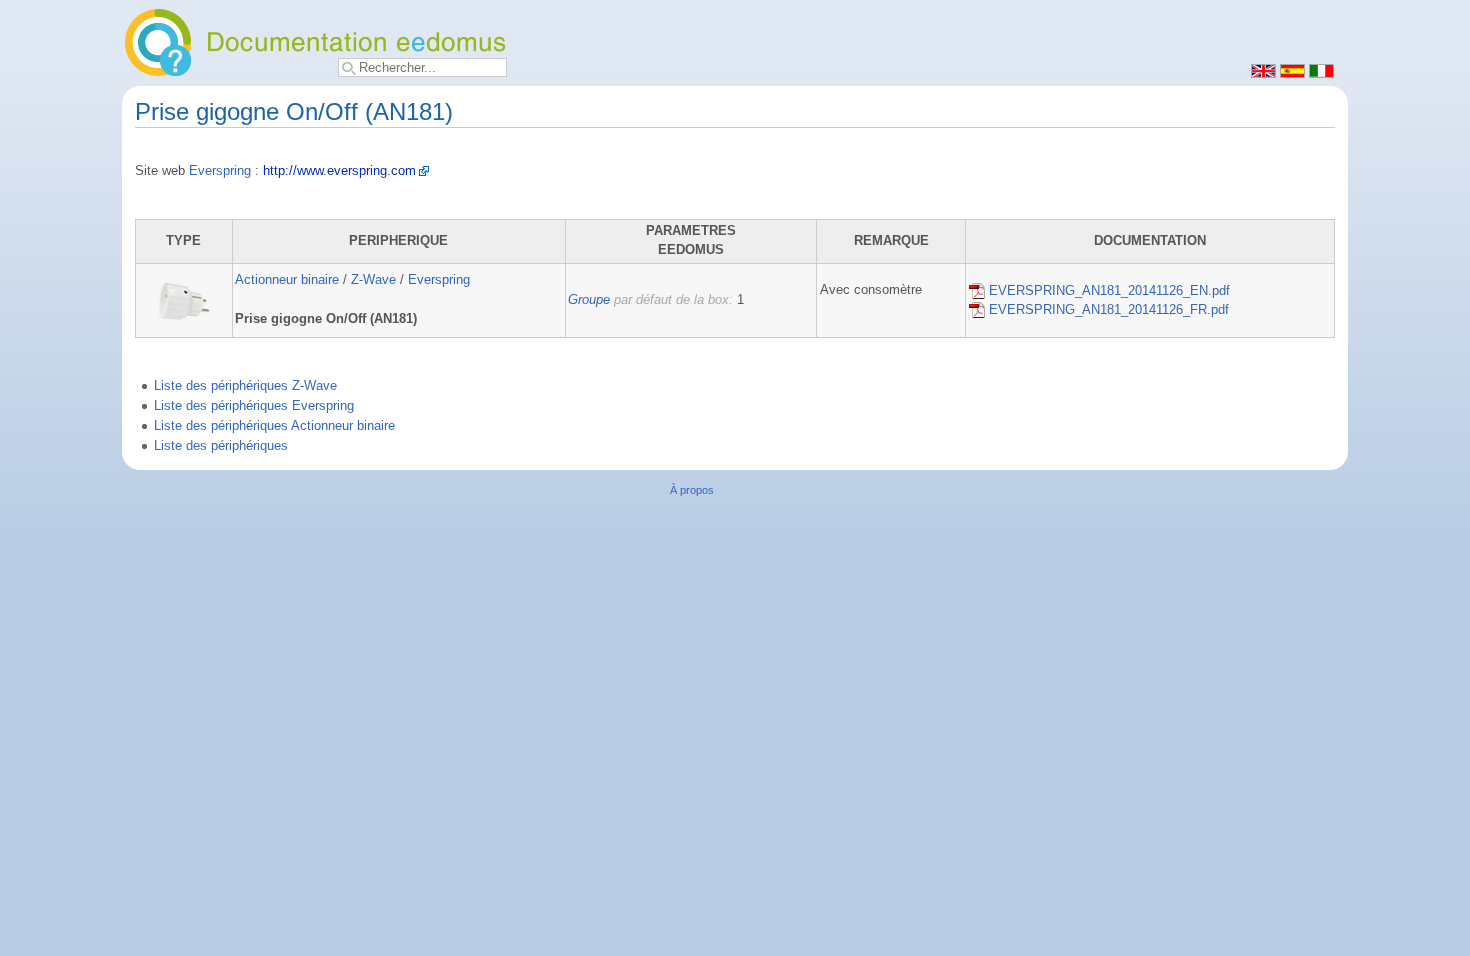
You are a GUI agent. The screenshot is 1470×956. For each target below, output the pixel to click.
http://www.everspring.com (339, 171)
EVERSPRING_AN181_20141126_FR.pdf (1107, 310)
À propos (692, 490)
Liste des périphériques (221, 446)
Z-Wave (373, 280)
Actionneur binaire (287, 280)
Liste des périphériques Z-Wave (245, 386)
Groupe (589, 300)
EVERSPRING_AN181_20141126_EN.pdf (1107, 291)
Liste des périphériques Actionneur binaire (274, 426)
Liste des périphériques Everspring (254, 406)
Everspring (220, 171)
